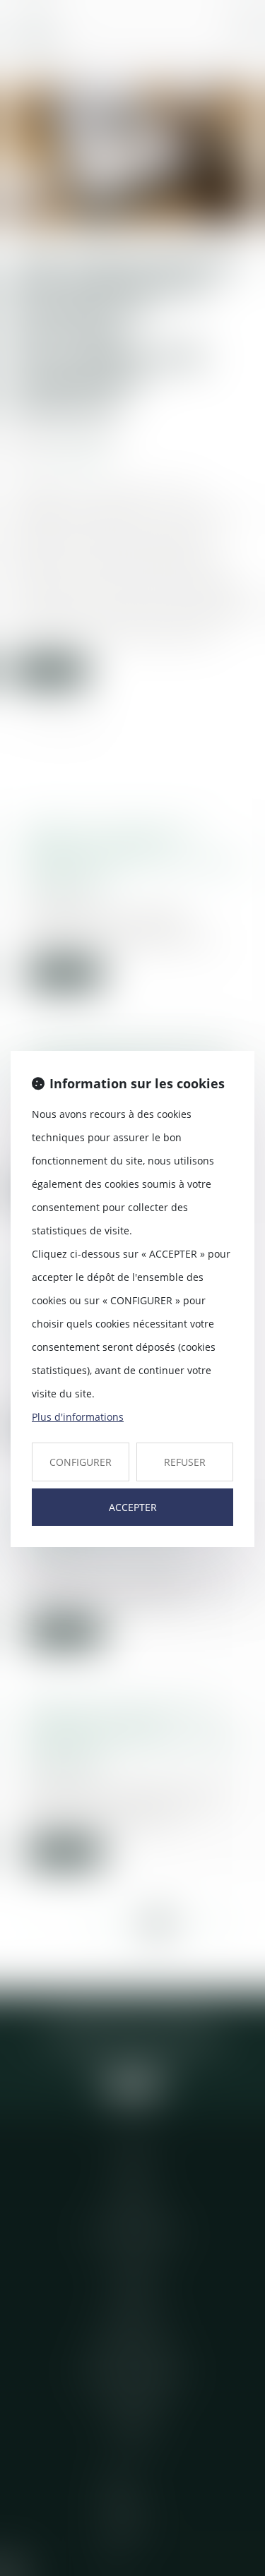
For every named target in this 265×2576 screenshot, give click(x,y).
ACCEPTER (133, 1507)
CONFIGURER (81, 1462)
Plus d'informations (78, 1417)
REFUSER (185, 1462)
